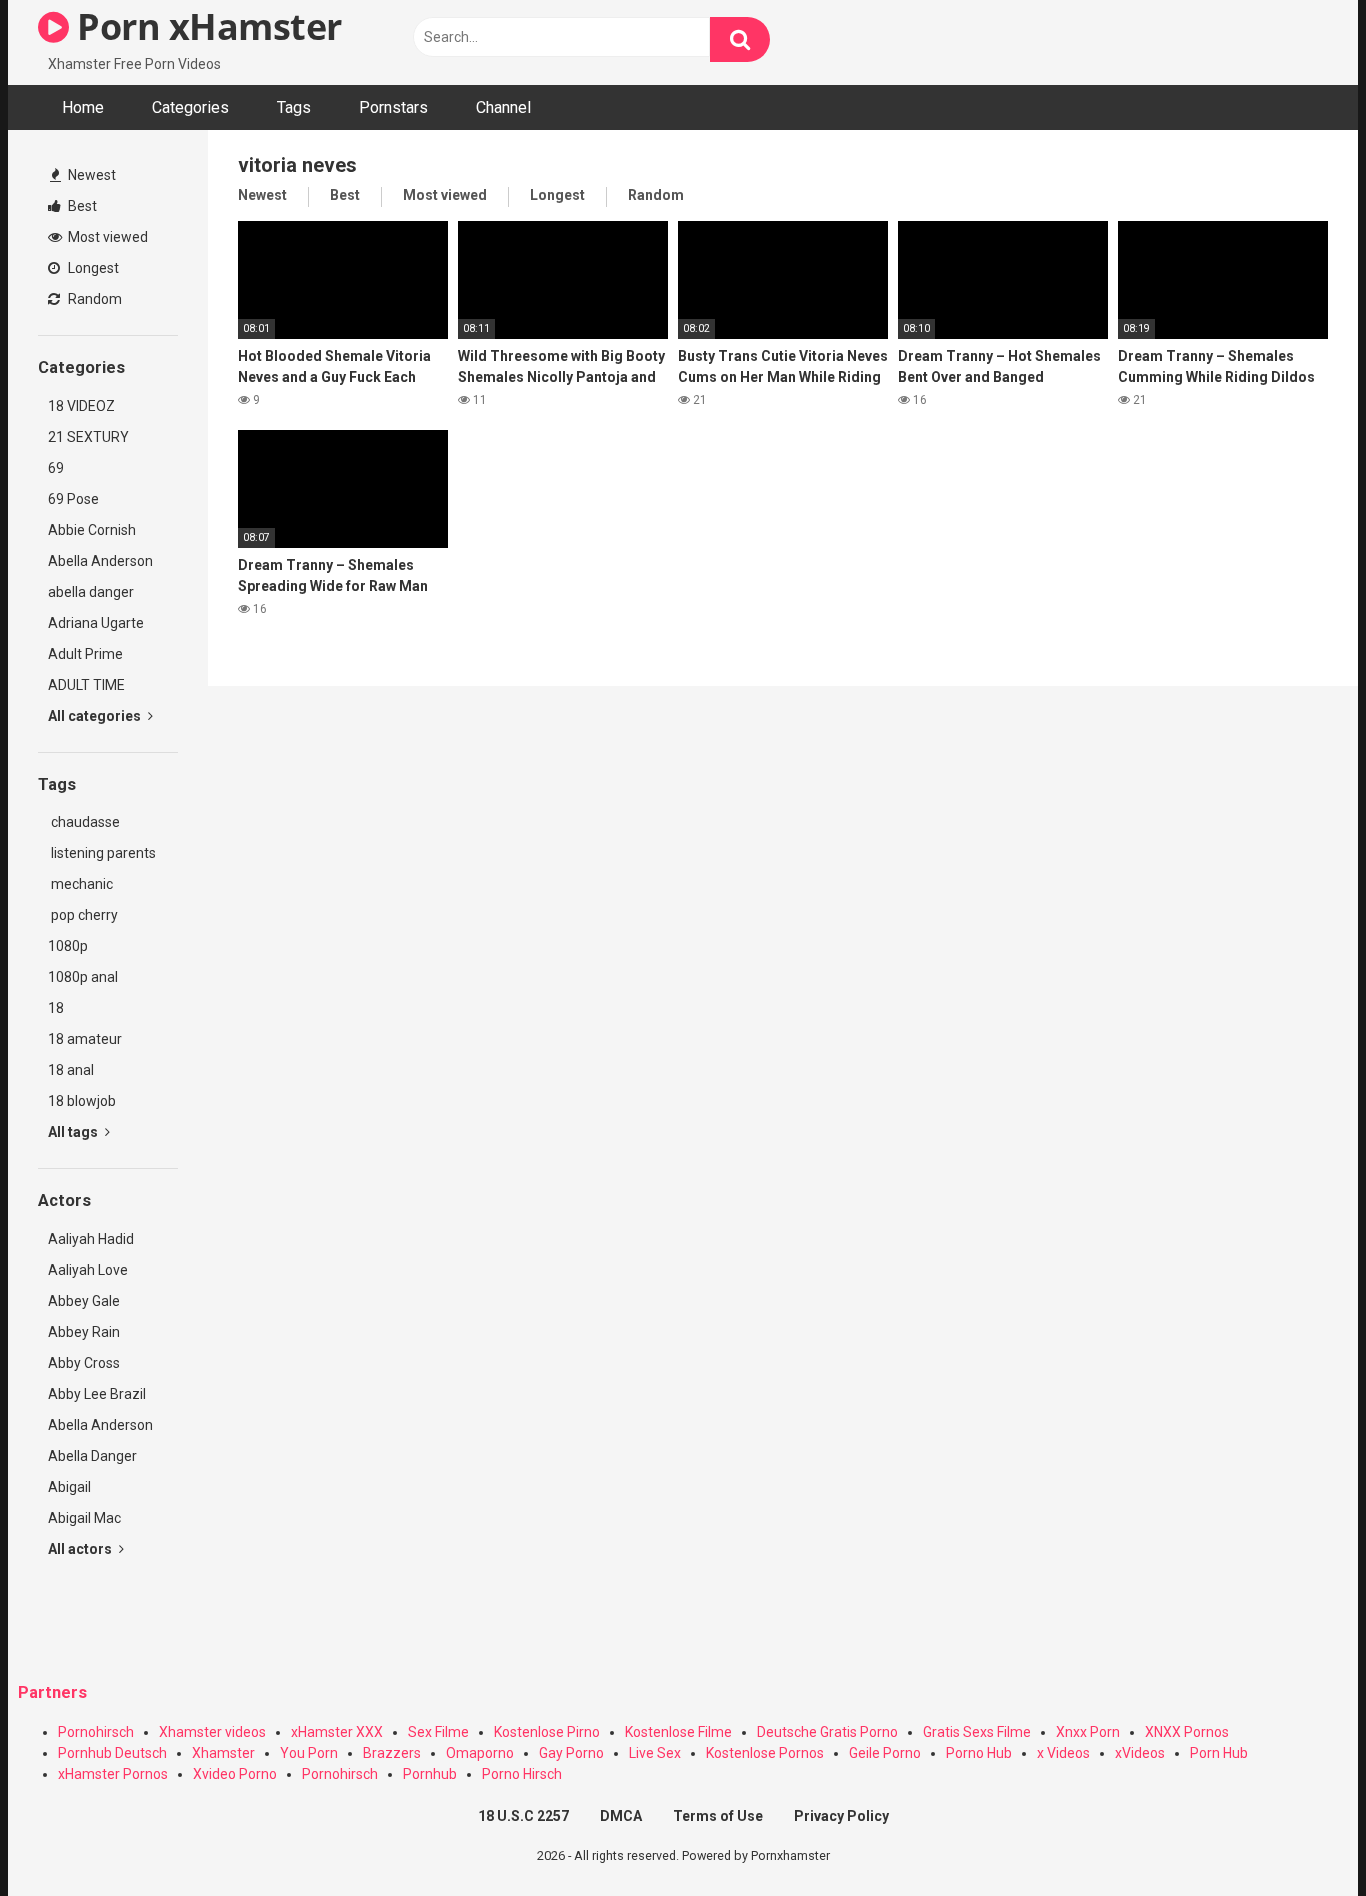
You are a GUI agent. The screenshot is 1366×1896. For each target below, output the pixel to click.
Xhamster (223, 1753)
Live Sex (655, 1753)
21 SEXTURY (88, 437)
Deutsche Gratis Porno (827, 1732)
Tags (294, 107)
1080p (68, 946)
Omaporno (480, 1753)
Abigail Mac (84, 1518)
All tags (74, 1132)
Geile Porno (885, 1753)
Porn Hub (1219, 1753)
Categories (190, 107)
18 (56, 1008)
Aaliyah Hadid (91, 1239)
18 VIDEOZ (81, 406)
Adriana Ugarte (96, 623)
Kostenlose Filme (678, 1732)
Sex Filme (438, 1732)
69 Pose (73, 499)
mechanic (80, 884)
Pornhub (430, 1774)
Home (83, 107)
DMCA (621, 1816)
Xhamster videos (212, 1732)
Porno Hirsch (522, 1774)
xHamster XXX (337, 1732)
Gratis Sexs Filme (977, 1732)
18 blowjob (82, 1101)
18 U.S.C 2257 (523, 1816)
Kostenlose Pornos (765, 1753)
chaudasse (84, 822)
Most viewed (106, 237)
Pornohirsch (96, 1732)
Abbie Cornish (92, 530)
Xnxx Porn (1088, 1732)
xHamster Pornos (113, 1774)
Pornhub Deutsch (112, 1753)
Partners (52, 1692)
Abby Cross (84, 1363)
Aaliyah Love (88, 1270)
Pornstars (393, 107)
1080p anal (83, 977)
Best (81, 206)
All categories (96, 716)
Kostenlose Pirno (547, 1732)
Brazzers (392, 1753)
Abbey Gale (84, 1301)
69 (56, 468)
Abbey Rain (84, 1332)
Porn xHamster (205, 26)
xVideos (1140, 1753)
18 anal (71, 1070)
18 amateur (85, 1039)
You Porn (309, 1753)
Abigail (69, 1487)
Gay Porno (571, 1753)
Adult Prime (85, 654)
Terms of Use (718, 1816)
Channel (503, 107)
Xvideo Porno (235, 1774)
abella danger (91, 592)
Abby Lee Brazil (97, 1394)
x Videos (1063, 1753)
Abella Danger (92, 1456)
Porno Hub (979, 1753)
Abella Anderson (100, 561)
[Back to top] (1299, 1835)
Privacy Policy (841, 1816)
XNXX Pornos (1187, 1732)
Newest (90, 175)
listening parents (102, 853)
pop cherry (83, 915)
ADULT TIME (86, 685)
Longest (92, 268)
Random (93, 299)
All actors (81, 1549)
